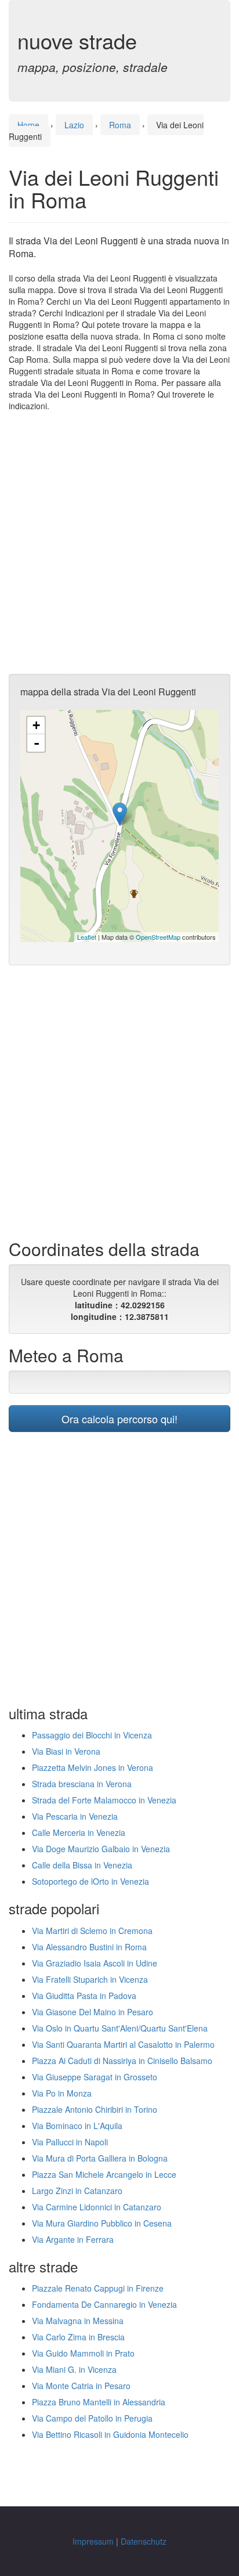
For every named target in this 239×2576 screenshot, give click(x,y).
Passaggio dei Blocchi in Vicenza (92, 1735)
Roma (120, 125)
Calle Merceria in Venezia (79, 1832)
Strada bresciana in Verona (82, 1784)
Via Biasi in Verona (66, 1751)
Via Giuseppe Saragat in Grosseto (95, 2077)
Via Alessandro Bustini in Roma (89, 1947)
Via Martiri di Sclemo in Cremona (92, 1931)
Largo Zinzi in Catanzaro (77, 2191)
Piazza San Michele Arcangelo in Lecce (104, 2174)
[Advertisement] (119, 543)
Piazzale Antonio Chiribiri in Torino (95, 2109)
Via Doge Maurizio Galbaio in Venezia (101, 1849)
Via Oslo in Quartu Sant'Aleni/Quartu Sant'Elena (120, 2028)
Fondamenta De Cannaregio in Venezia (104, 2304)
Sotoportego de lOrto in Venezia (90, 1881)
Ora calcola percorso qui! (119, 1419)
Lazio (74, 125)
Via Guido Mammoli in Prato (83, 2353)
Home (28, 125)
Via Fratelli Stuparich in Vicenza (90, 1979)
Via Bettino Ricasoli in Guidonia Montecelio (110, 2434)
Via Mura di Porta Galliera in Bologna (100, 2158)
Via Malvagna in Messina (78, 2321)
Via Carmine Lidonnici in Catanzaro (97, 2207)
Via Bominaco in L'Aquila (77, 2126)
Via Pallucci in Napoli (70, 2142)
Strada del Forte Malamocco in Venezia (104, 1800)
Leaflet (87, 937)
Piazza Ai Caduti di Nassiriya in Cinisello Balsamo (122, 2061)
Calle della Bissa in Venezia (82, 1865)
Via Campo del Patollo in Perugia (92, 2418)
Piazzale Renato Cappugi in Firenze (98, 2288)
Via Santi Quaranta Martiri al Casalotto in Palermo (123, 2044)
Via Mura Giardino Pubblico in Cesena (102, 2223)
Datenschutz (144, 2541)
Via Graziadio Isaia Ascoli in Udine (95, 1963)
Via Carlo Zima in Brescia (78, 2337)
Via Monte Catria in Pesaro (81, 2386)
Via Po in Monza (62, 2093)
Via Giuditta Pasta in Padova (84, 1996)
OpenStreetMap (158, 937)
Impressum (93, 2541)
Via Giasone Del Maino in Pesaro (93, 2012)
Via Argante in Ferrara (73, 2239)
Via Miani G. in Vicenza (74, 2369)
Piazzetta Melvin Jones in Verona (93, 1767)
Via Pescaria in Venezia (75, 1816)
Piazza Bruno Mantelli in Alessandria (99, 2402)
